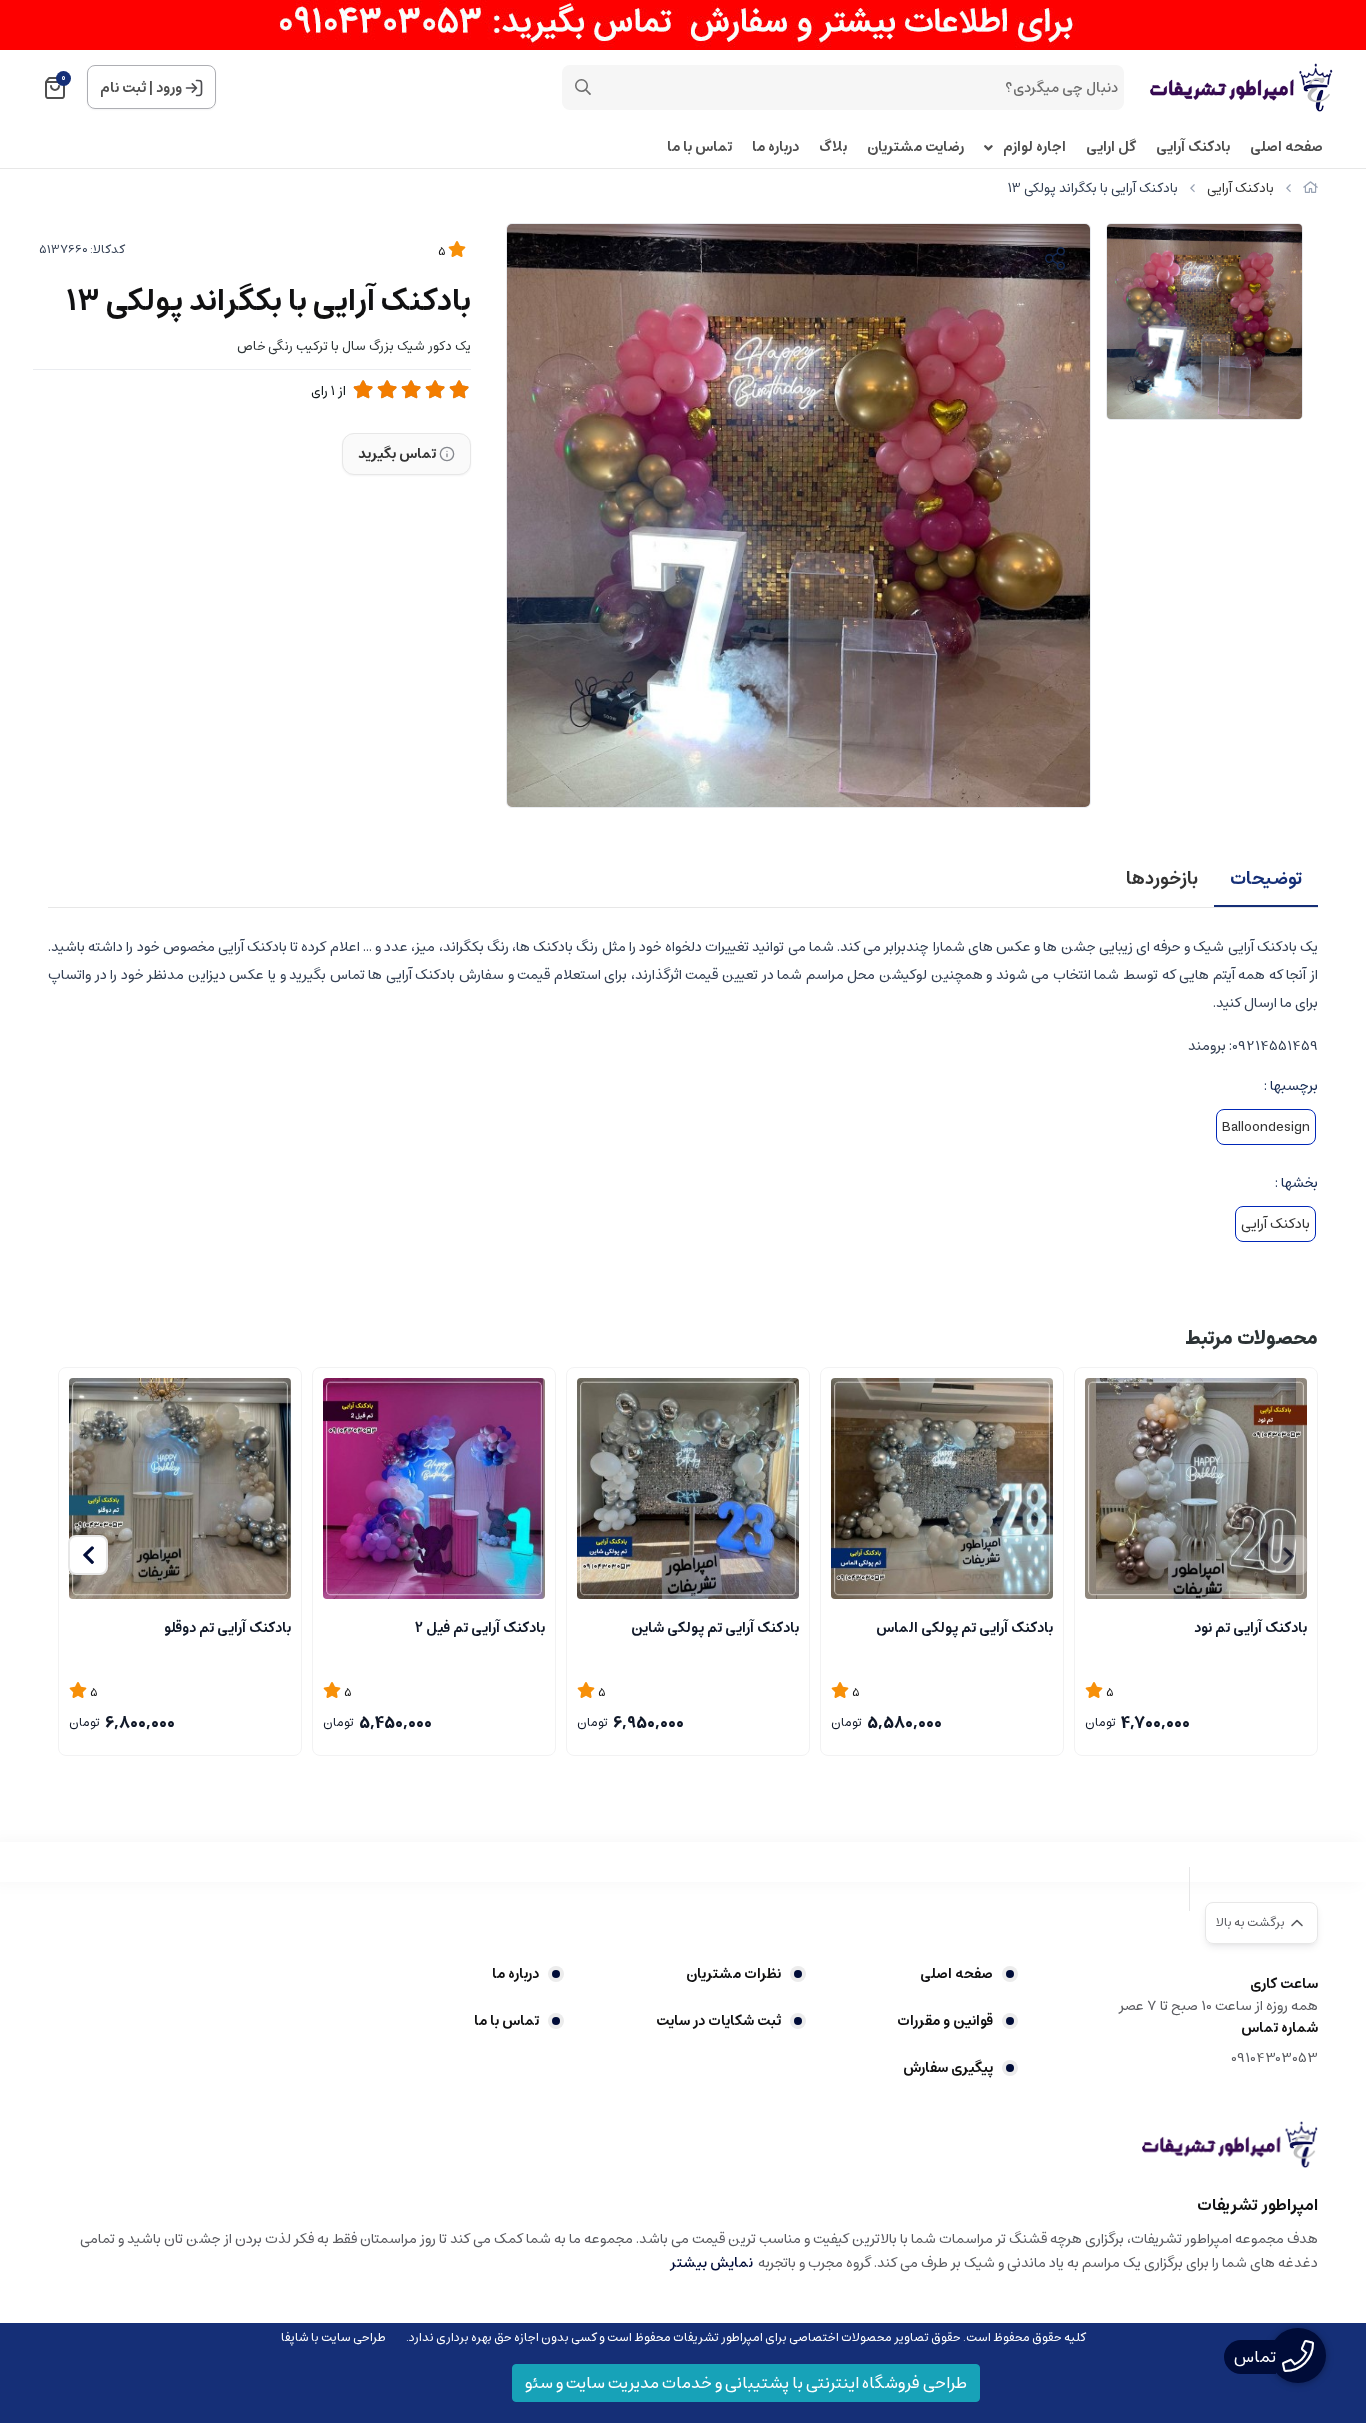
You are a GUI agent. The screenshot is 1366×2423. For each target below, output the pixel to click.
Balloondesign (1266, 1127)
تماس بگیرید (397, 454)
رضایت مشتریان (915, 147)
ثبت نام (123, 88)
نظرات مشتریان (733, 1974)
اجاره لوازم (1034, 147)
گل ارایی (1111, 147)
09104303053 (1274, 2058)
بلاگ (833, 147)
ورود (169, 88)
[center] (583, 87)
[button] (88, 1555)
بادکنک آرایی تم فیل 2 (480, 1628)
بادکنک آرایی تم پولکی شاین (715, 1628)
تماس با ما (699, 147)
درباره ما (775, 147)
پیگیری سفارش (948, 2068)
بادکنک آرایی (1193, 147)
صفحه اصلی (1286, 147)
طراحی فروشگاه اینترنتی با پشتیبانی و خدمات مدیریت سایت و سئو (746, 2383)
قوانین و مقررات (945, 2021)
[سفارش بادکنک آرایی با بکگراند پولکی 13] (1229, 2144)
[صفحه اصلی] (1310, 188)
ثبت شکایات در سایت (718, 2021)
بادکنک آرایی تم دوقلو (227, 1628)
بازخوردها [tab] (1162, 879)
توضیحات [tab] (1266, 879)
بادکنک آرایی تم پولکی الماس (964, 1628)
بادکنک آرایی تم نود (1250, 1628)
